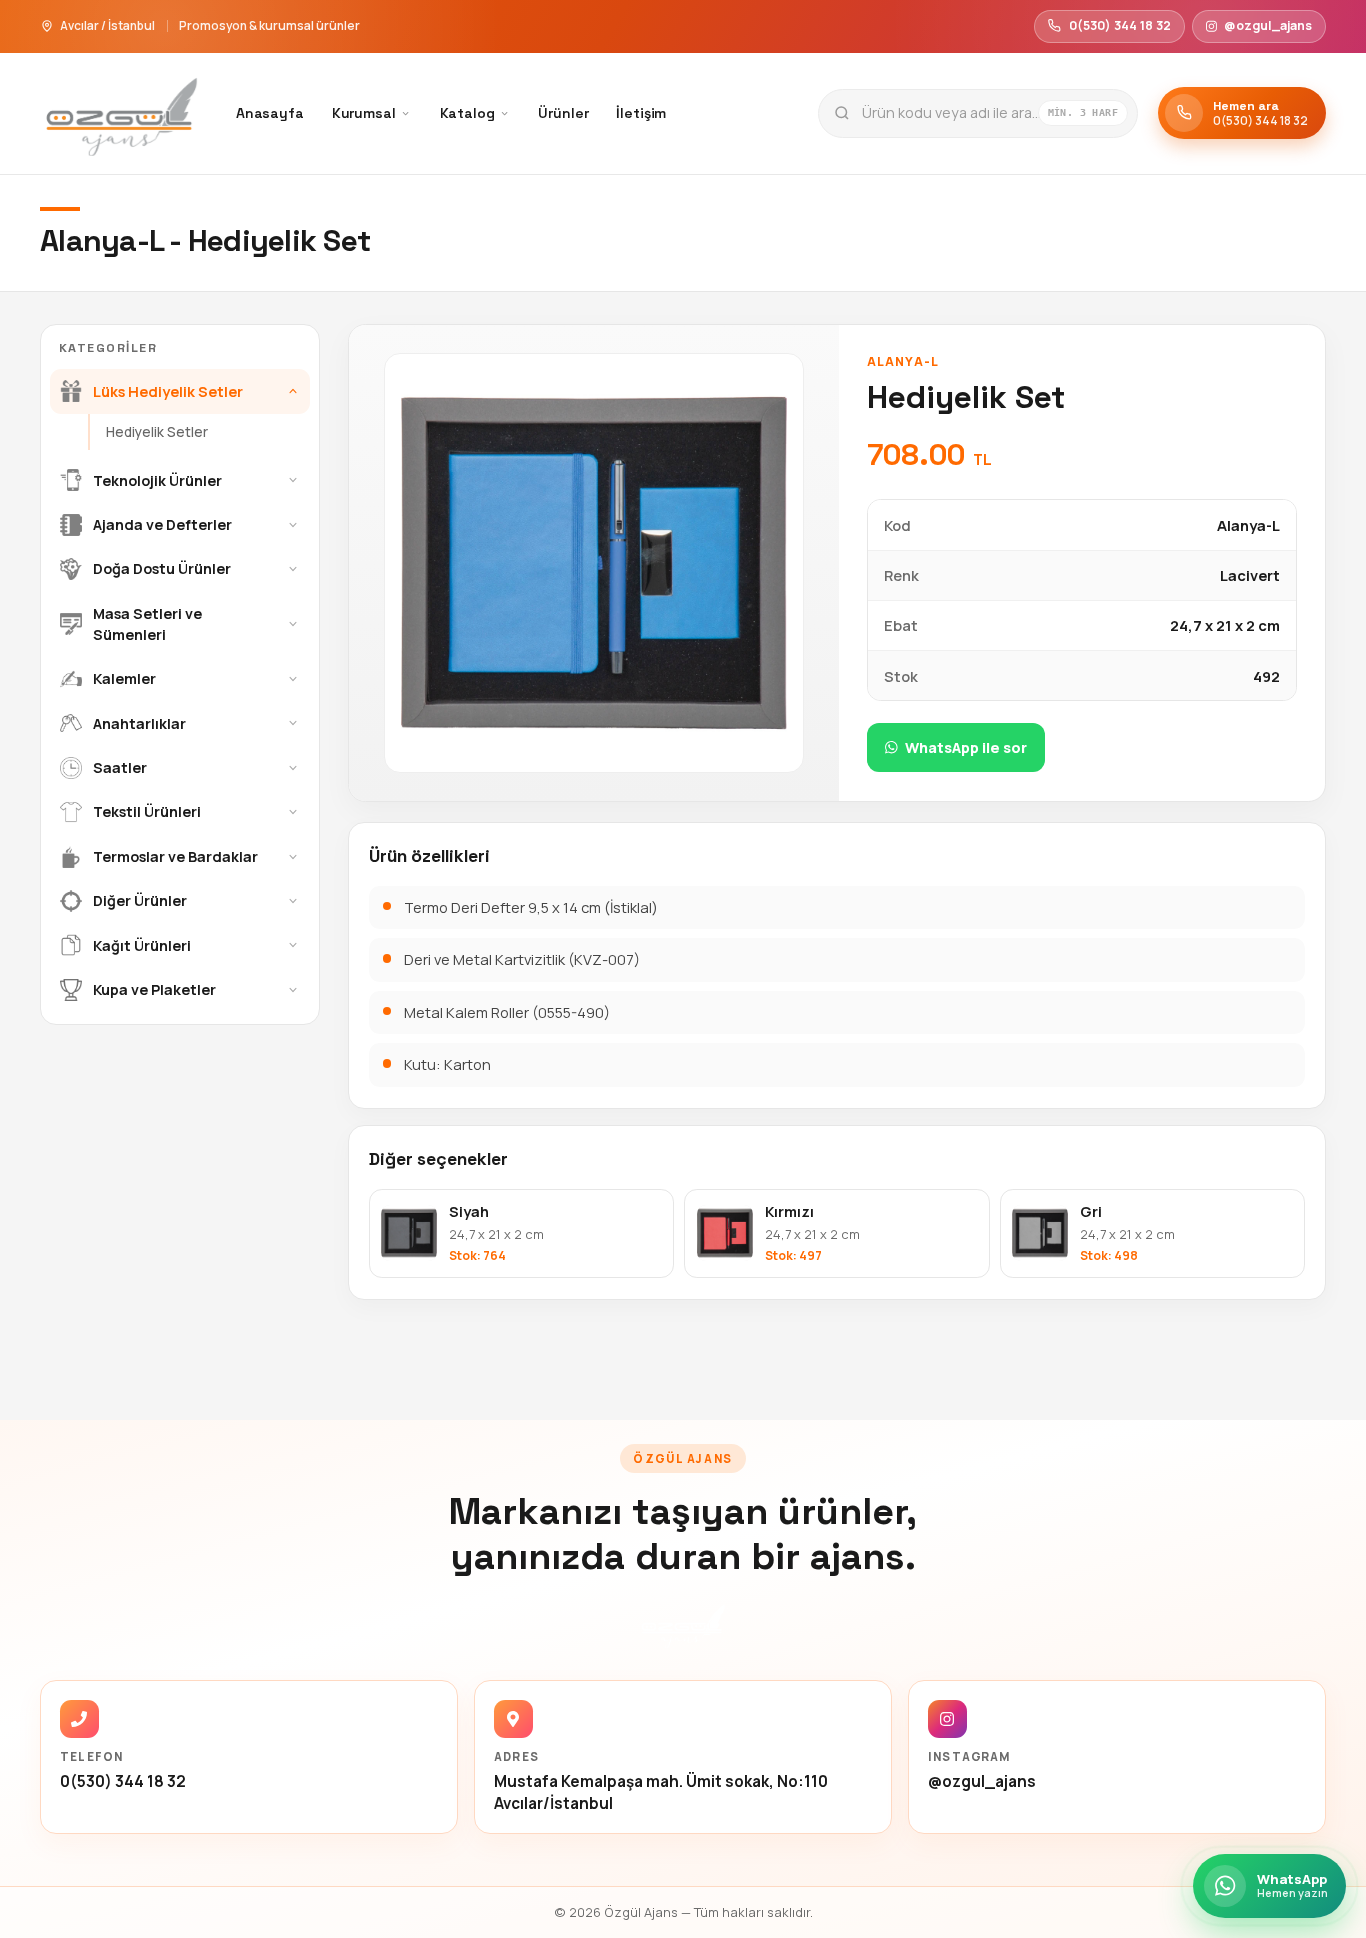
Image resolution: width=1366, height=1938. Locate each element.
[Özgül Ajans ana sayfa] (121, 113)
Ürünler (563, 113)
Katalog (467, 113)
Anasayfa (270, 113)
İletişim (641, 113)
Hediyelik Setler (157, 431)
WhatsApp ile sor (966, 747)
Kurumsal (364, 113)
